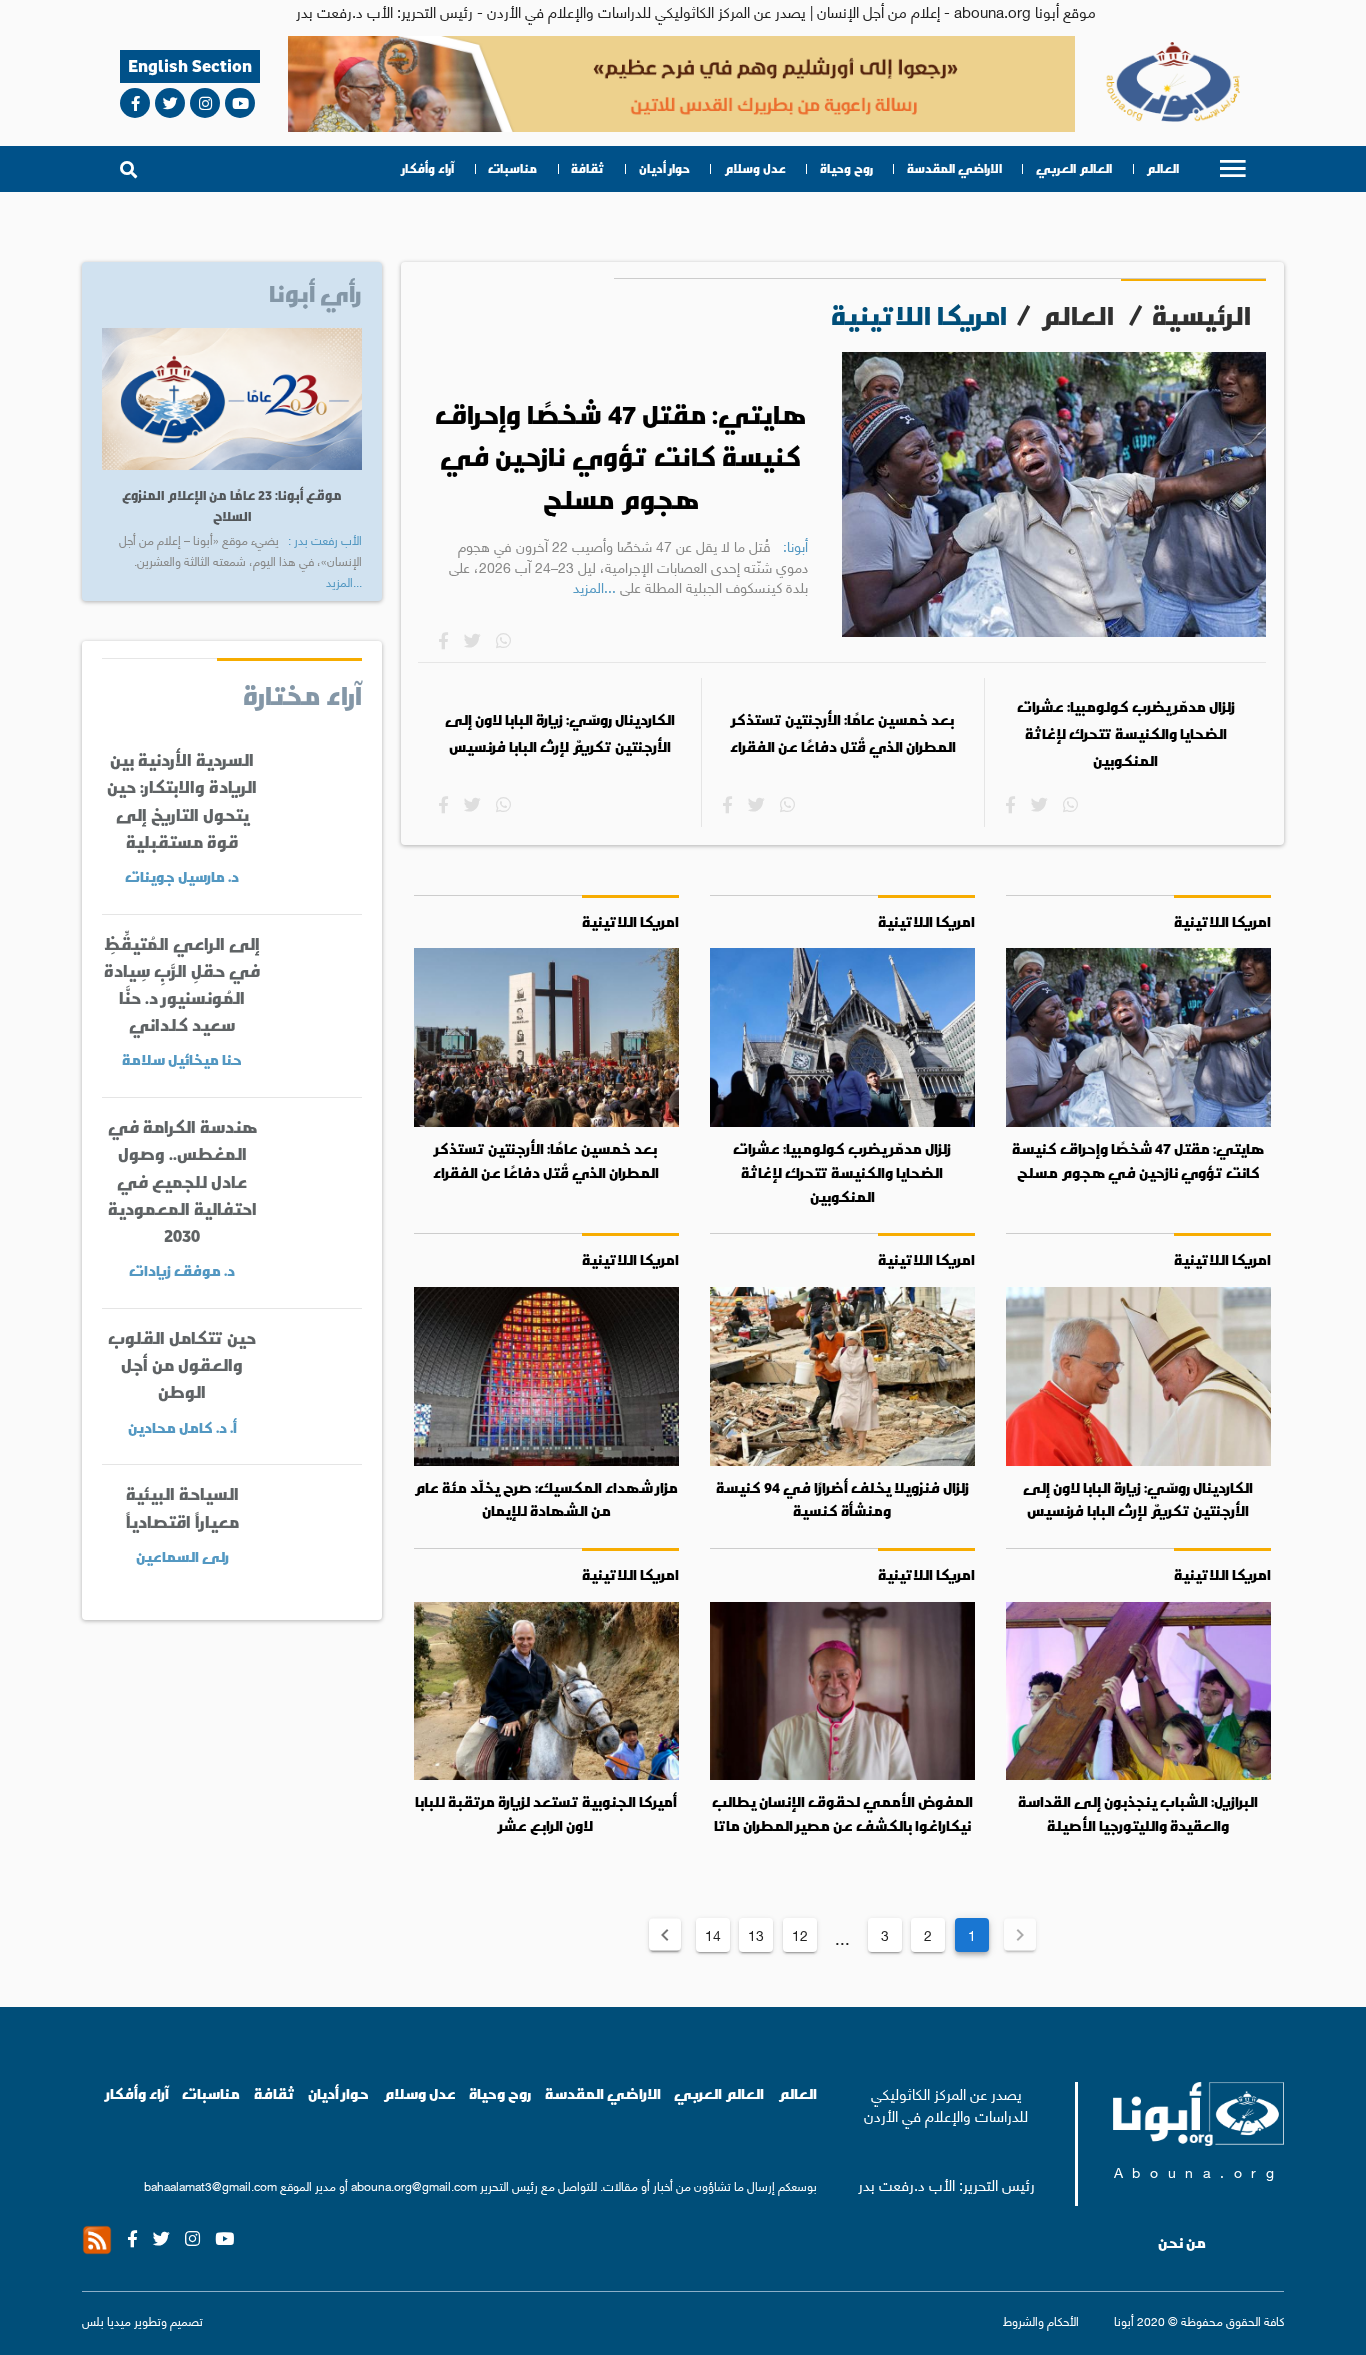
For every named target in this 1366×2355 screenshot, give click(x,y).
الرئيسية (1201, 315)
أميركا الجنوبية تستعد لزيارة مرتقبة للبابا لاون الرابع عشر (546, 1814)
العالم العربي (1074, 169)
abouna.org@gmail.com (414, 2185)
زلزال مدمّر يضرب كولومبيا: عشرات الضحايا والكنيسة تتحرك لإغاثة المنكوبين (1126, 733)
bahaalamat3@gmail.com (210, 2185)
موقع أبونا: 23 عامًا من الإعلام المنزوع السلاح (232, 506)
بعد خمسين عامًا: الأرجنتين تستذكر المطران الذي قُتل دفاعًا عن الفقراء (843, 733)
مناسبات (512, 169)
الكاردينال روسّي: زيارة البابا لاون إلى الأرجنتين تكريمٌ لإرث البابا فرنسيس (560, 733)
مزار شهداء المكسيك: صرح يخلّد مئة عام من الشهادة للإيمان (546, 1500)
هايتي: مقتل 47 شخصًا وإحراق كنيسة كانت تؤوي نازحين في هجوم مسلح (620, 457)
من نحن (1182, 2243)
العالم (1162, 169)
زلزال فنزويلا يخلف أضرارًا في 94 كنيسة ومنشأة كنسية (842, 1500)
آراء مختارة (302, 695)
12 (800, 1934)
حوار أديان (664, 169)
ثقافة (587, 169)
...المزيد (594, 586)
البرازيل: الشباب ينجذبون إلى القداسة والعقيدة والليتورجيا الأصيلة (1138, 1814)
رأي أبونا (315, 293)
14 (713, 1934)
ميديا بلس (106, 2320)
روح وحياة (846, 169)
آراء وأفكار (428, 169)
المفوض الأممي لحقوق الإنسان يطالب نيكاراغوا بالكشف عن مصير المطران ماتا (842, 1814)
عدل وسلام (755, 169)
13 (756, 1934)
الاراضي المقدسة (954, 169)
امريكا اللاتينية (1222, 921)
